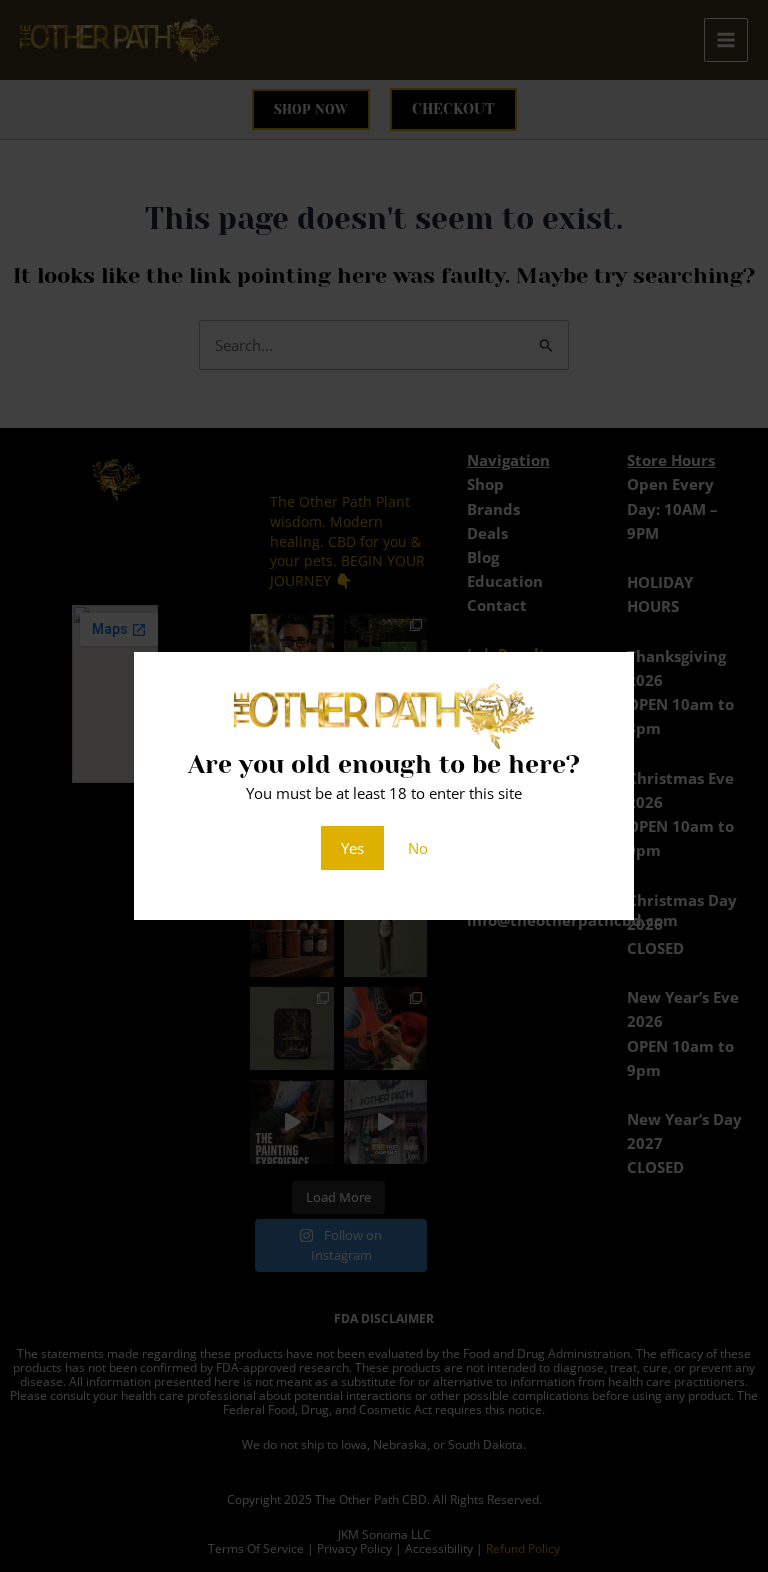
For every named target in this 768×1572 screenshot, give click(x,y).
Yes (352, 848)
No (418, 848)
